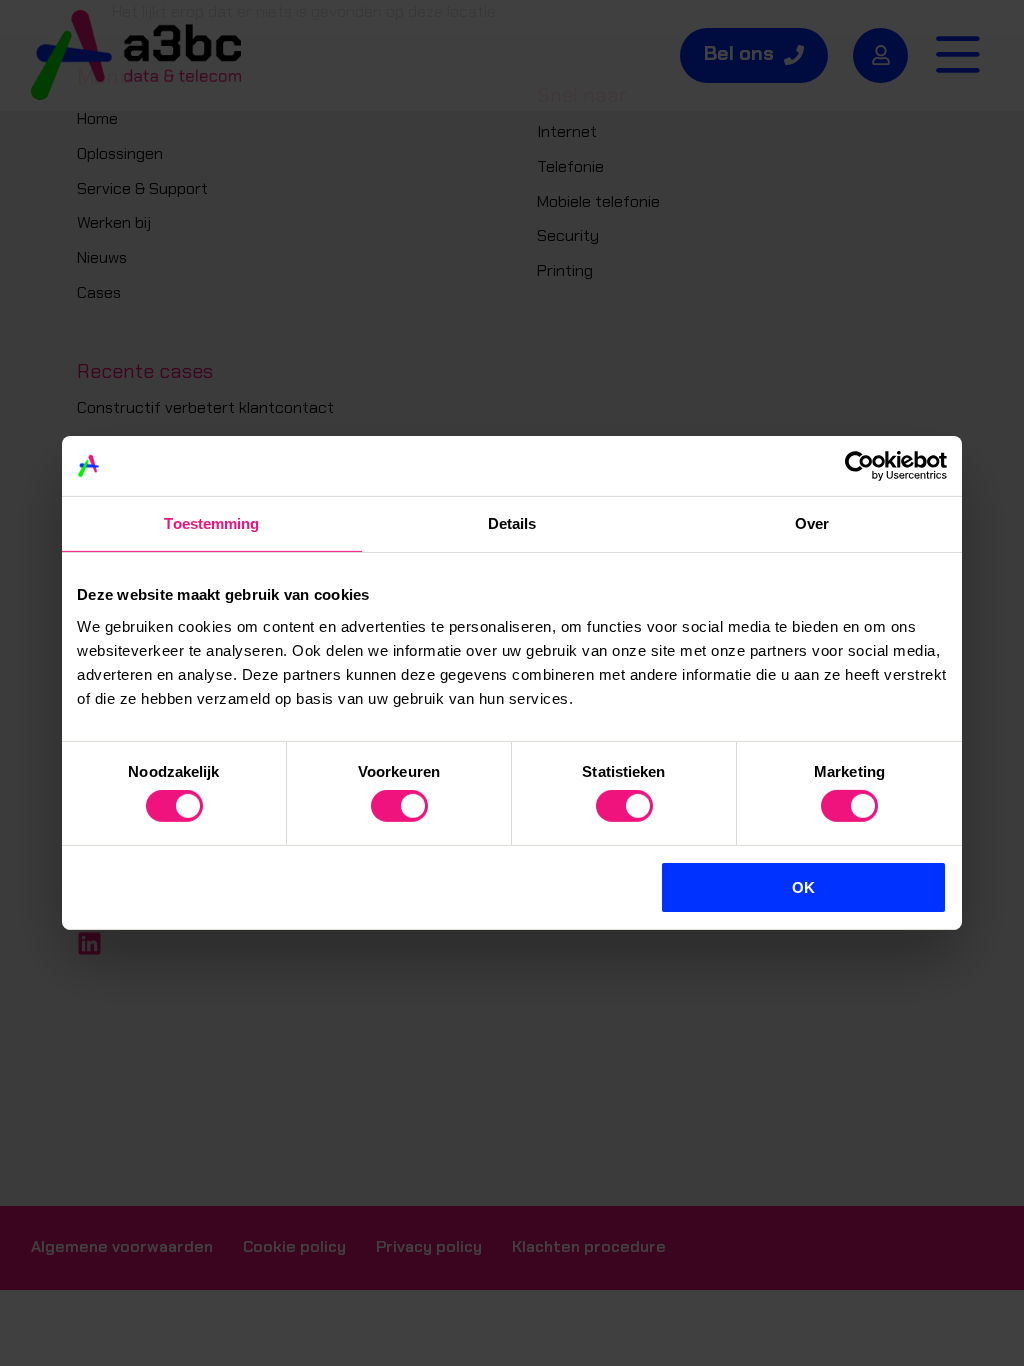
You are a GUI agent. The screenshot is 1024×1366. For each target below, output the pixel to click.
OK (803, 887)
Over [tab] (812, 523)
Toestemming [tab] (211, 523)
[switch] (399, 806)
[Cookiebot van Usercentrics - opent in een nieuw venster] (859, 466)
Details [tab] (512, 523)
